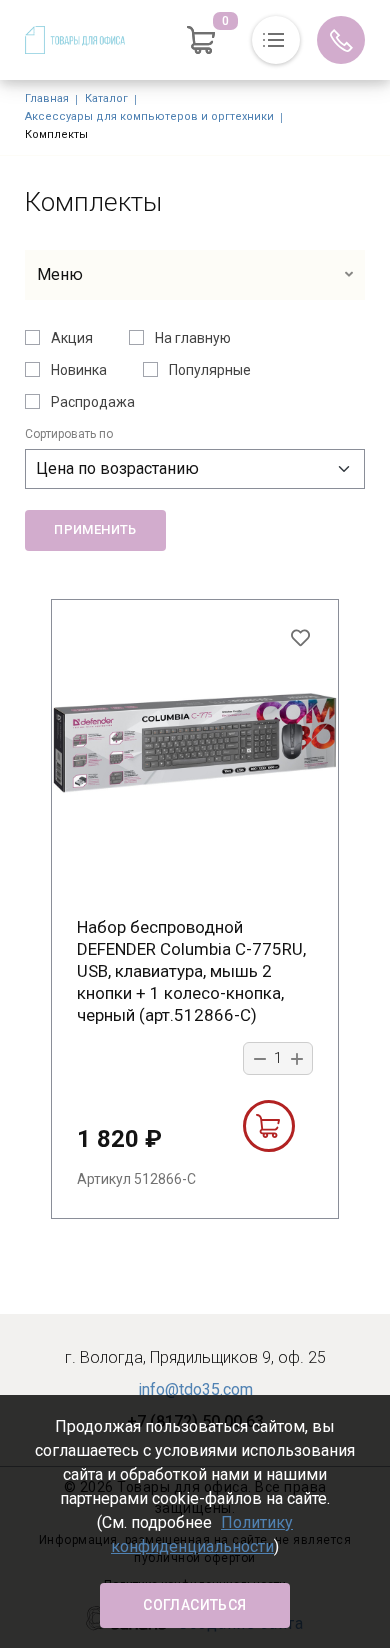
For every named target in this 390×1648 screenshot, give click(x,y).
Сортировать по (69, 434)
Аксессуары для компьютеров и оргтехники (149, 116)
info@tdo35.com (195, 1389)
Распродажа (93, 402)
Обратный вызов (341, 40)
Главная (47, 98)
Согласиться (194, 1605)
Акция (72, 338)
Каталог (106, 98)
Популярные (210, 370)
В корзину (269, 1126)
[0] (201, 40)
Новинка (79, 370)
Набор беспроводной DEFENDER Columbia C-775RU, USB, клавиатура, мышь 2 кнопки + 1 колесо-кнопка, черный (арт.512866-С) (191, 971)
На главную (193, 338)
